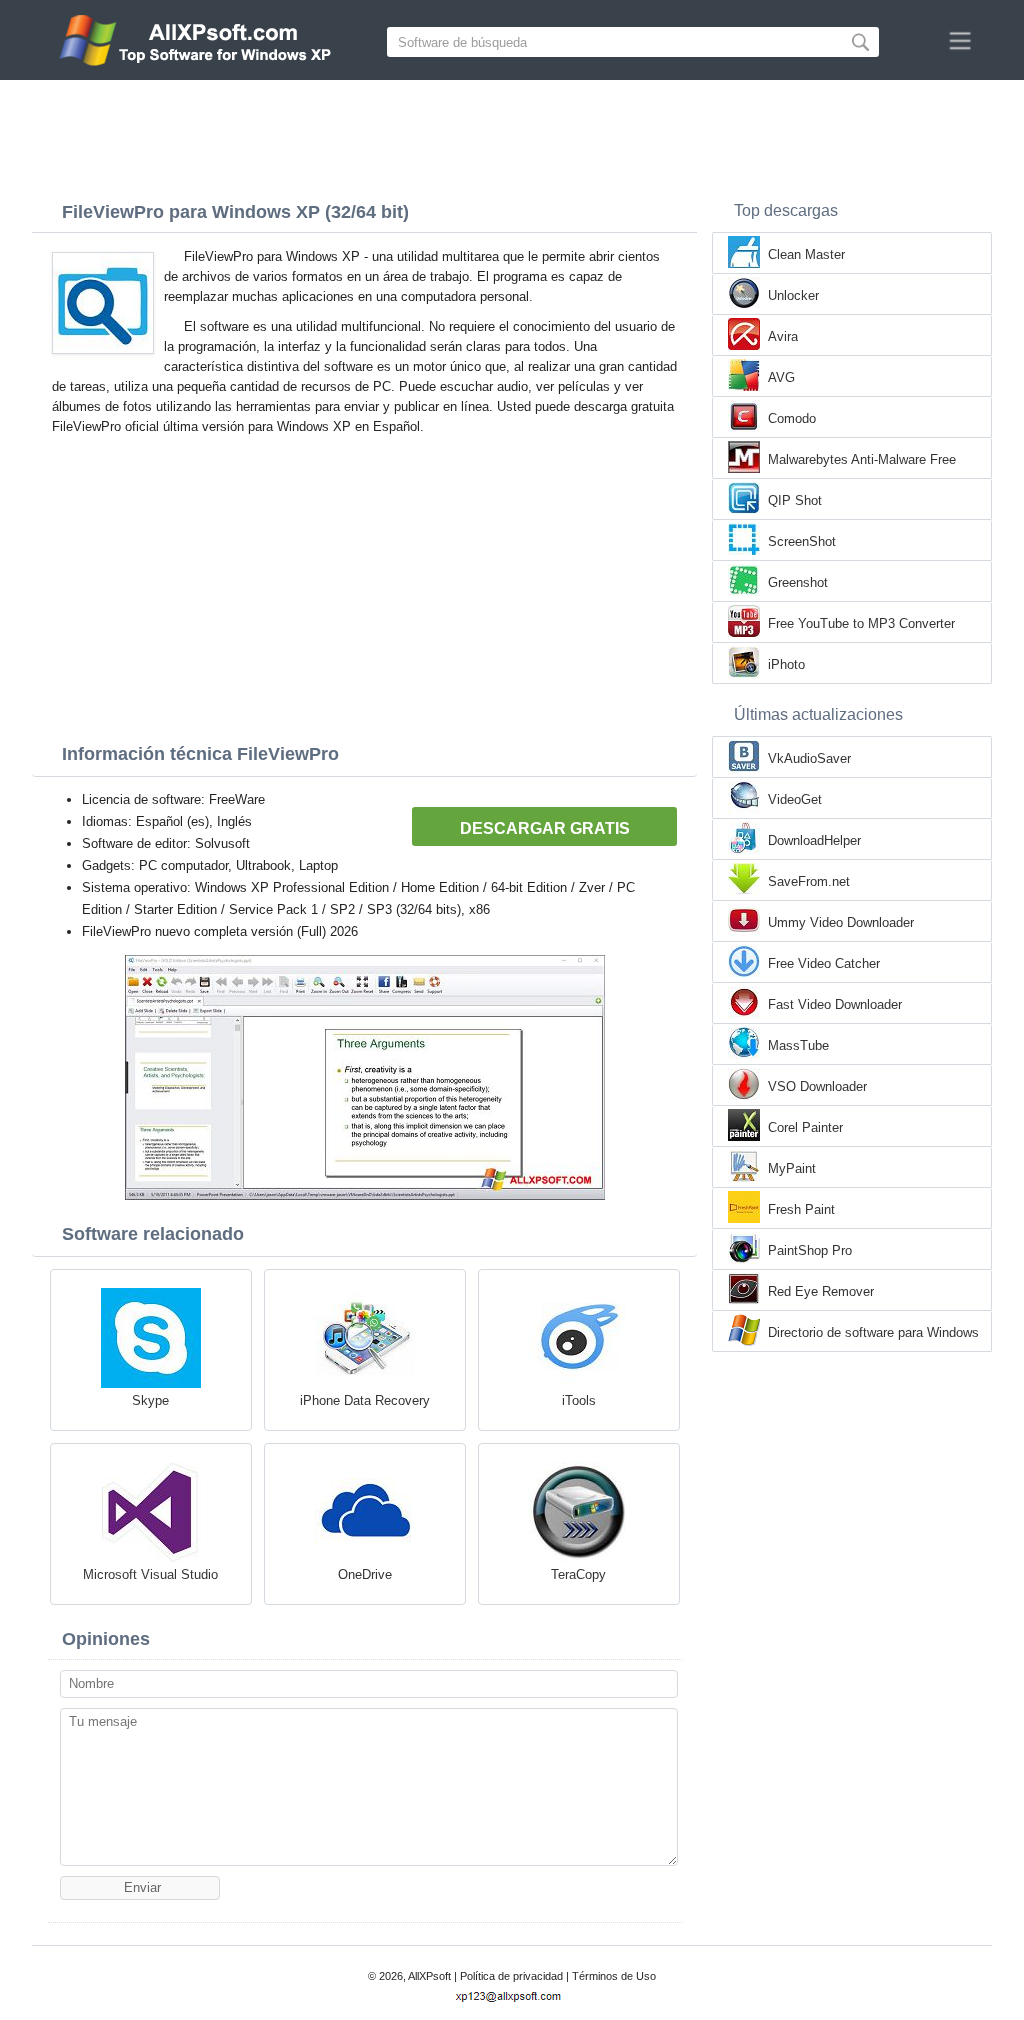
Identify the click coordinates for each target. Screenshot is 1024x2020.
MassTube (798, 1045)
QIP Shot (795, 500)
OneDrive (365, 1574)
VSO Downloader (817, 1086)
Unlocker (793, 295)
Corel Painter (805, 1127)
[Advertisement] (512, 135)
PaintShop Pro (810, 1250)
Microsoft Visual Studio (150, 1574)
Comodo (792, 418)
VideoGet (795, 799)
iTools (579, 1400)
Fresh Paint (801, 1209)
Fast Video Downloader (835, 1004)
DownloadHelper (814, 840)
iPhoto (786, 664)
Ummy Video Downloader (841, 922)
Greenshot (798, 582)
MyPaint (792, 1168)
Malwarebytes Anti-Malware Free (862, 459)
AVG (781, 377)
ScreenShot (802, 541)
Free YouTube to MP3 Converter (861, 623)
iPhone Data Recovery (365, 1400)
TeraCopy (578, 1574)
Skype (150, 1400)
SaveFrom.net (809, 881)
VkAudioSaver (809, 758)
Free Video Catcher (824, 963)
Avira (783, 336)
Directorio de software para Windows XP (873, 1334)
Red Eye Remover (821, 1291)
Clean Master (806, 254)
